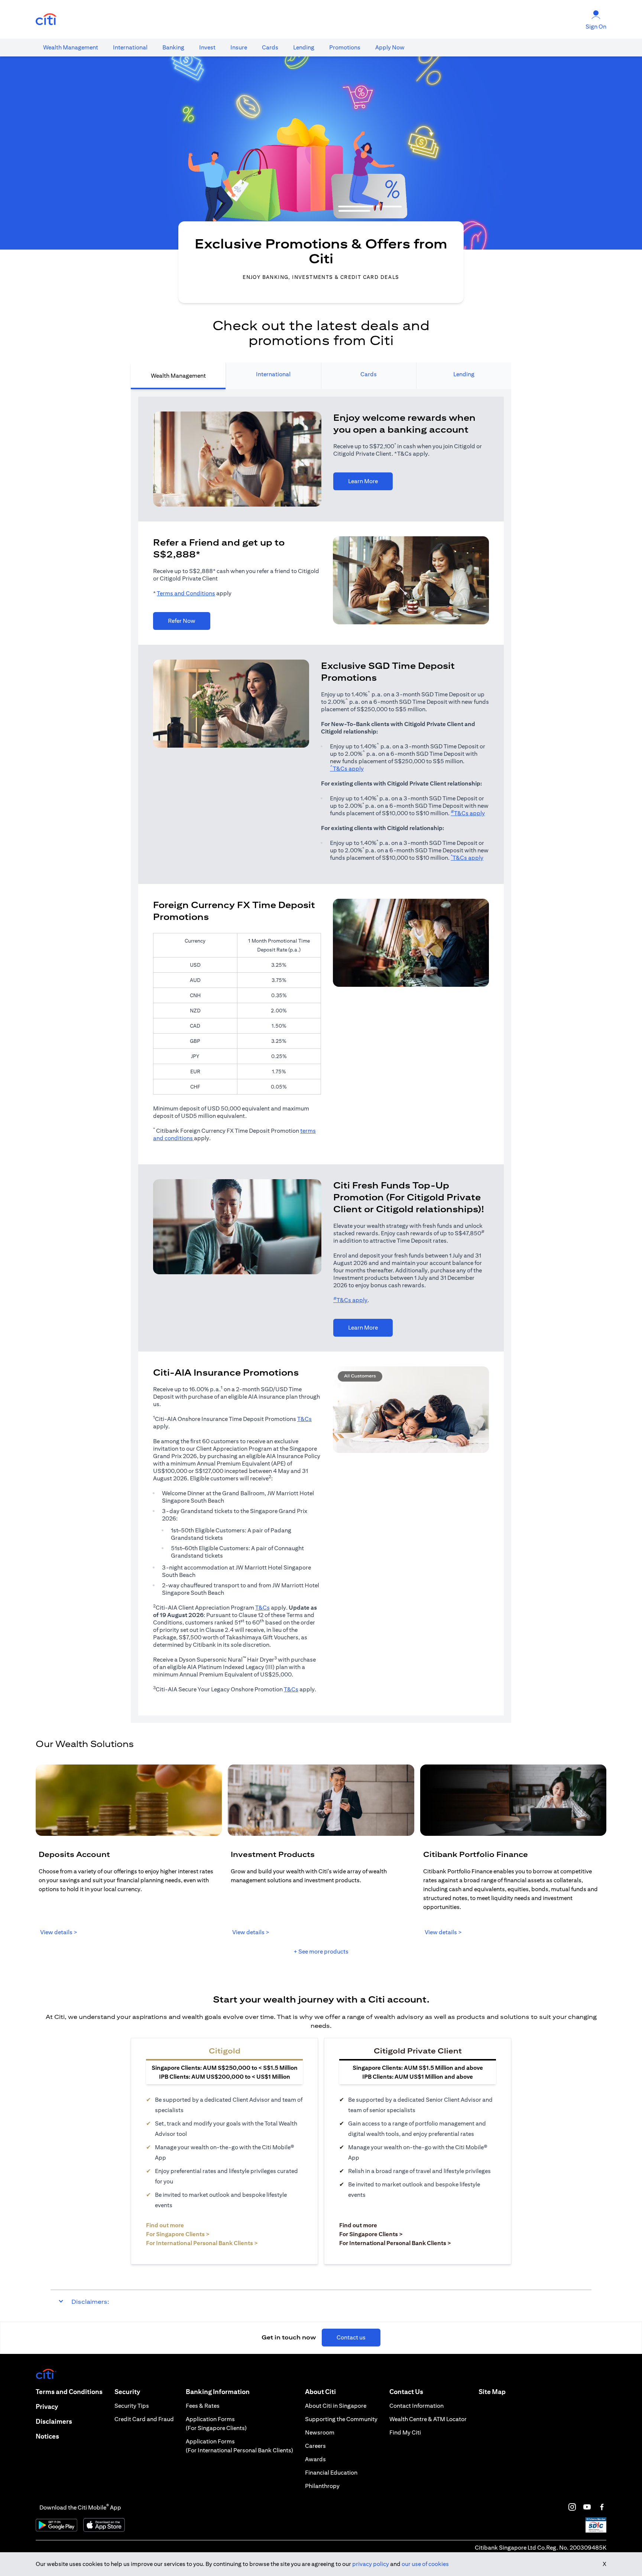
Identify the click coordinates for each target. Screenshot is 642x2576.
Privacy (47, 2406)
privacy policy (371, 2564)
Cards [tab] (369, 374)
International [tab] (273, 374)
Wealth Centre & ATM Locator (428, 2419)
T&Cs (304, 1419)
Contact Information (416, 2406)
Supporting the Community (341, 2419)
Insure (239, 47)
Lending (304, 47)
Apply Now (390, 47)
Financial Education (331, 2473)
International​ (130, 47)
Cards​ (270, 47)
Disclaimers (54, 2421)
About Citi (320, 2392)
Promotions (345, 47)
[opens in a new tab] (46, 19)
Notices (47, 2436)
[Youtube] (587, 2507)
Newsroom (320, 2432)
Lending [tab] (464, 374)
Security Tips (132, 2406)
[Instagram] (572, 2507)
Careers (315, 2446)
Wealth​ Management (71, 47)
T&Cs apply (347, 769)
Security (127, 2392)
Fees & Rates (203, 2406)
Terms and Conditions (186, 593)
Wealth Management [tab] (178, 376)
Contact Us (406, 2392)
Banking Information (218, 2392)
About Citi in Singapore (336, 2406)
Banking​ (173, 47)
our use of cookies (425, 2564)
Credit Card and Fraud (144, 2419)
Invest (207, 47)
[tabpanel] (321, 1056)
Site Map (492, 2392)
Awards (315, 2459)
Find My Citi (405, 2432)
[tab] (71, 48)
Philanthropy (322, 2486)
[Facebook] (602, 2507)
